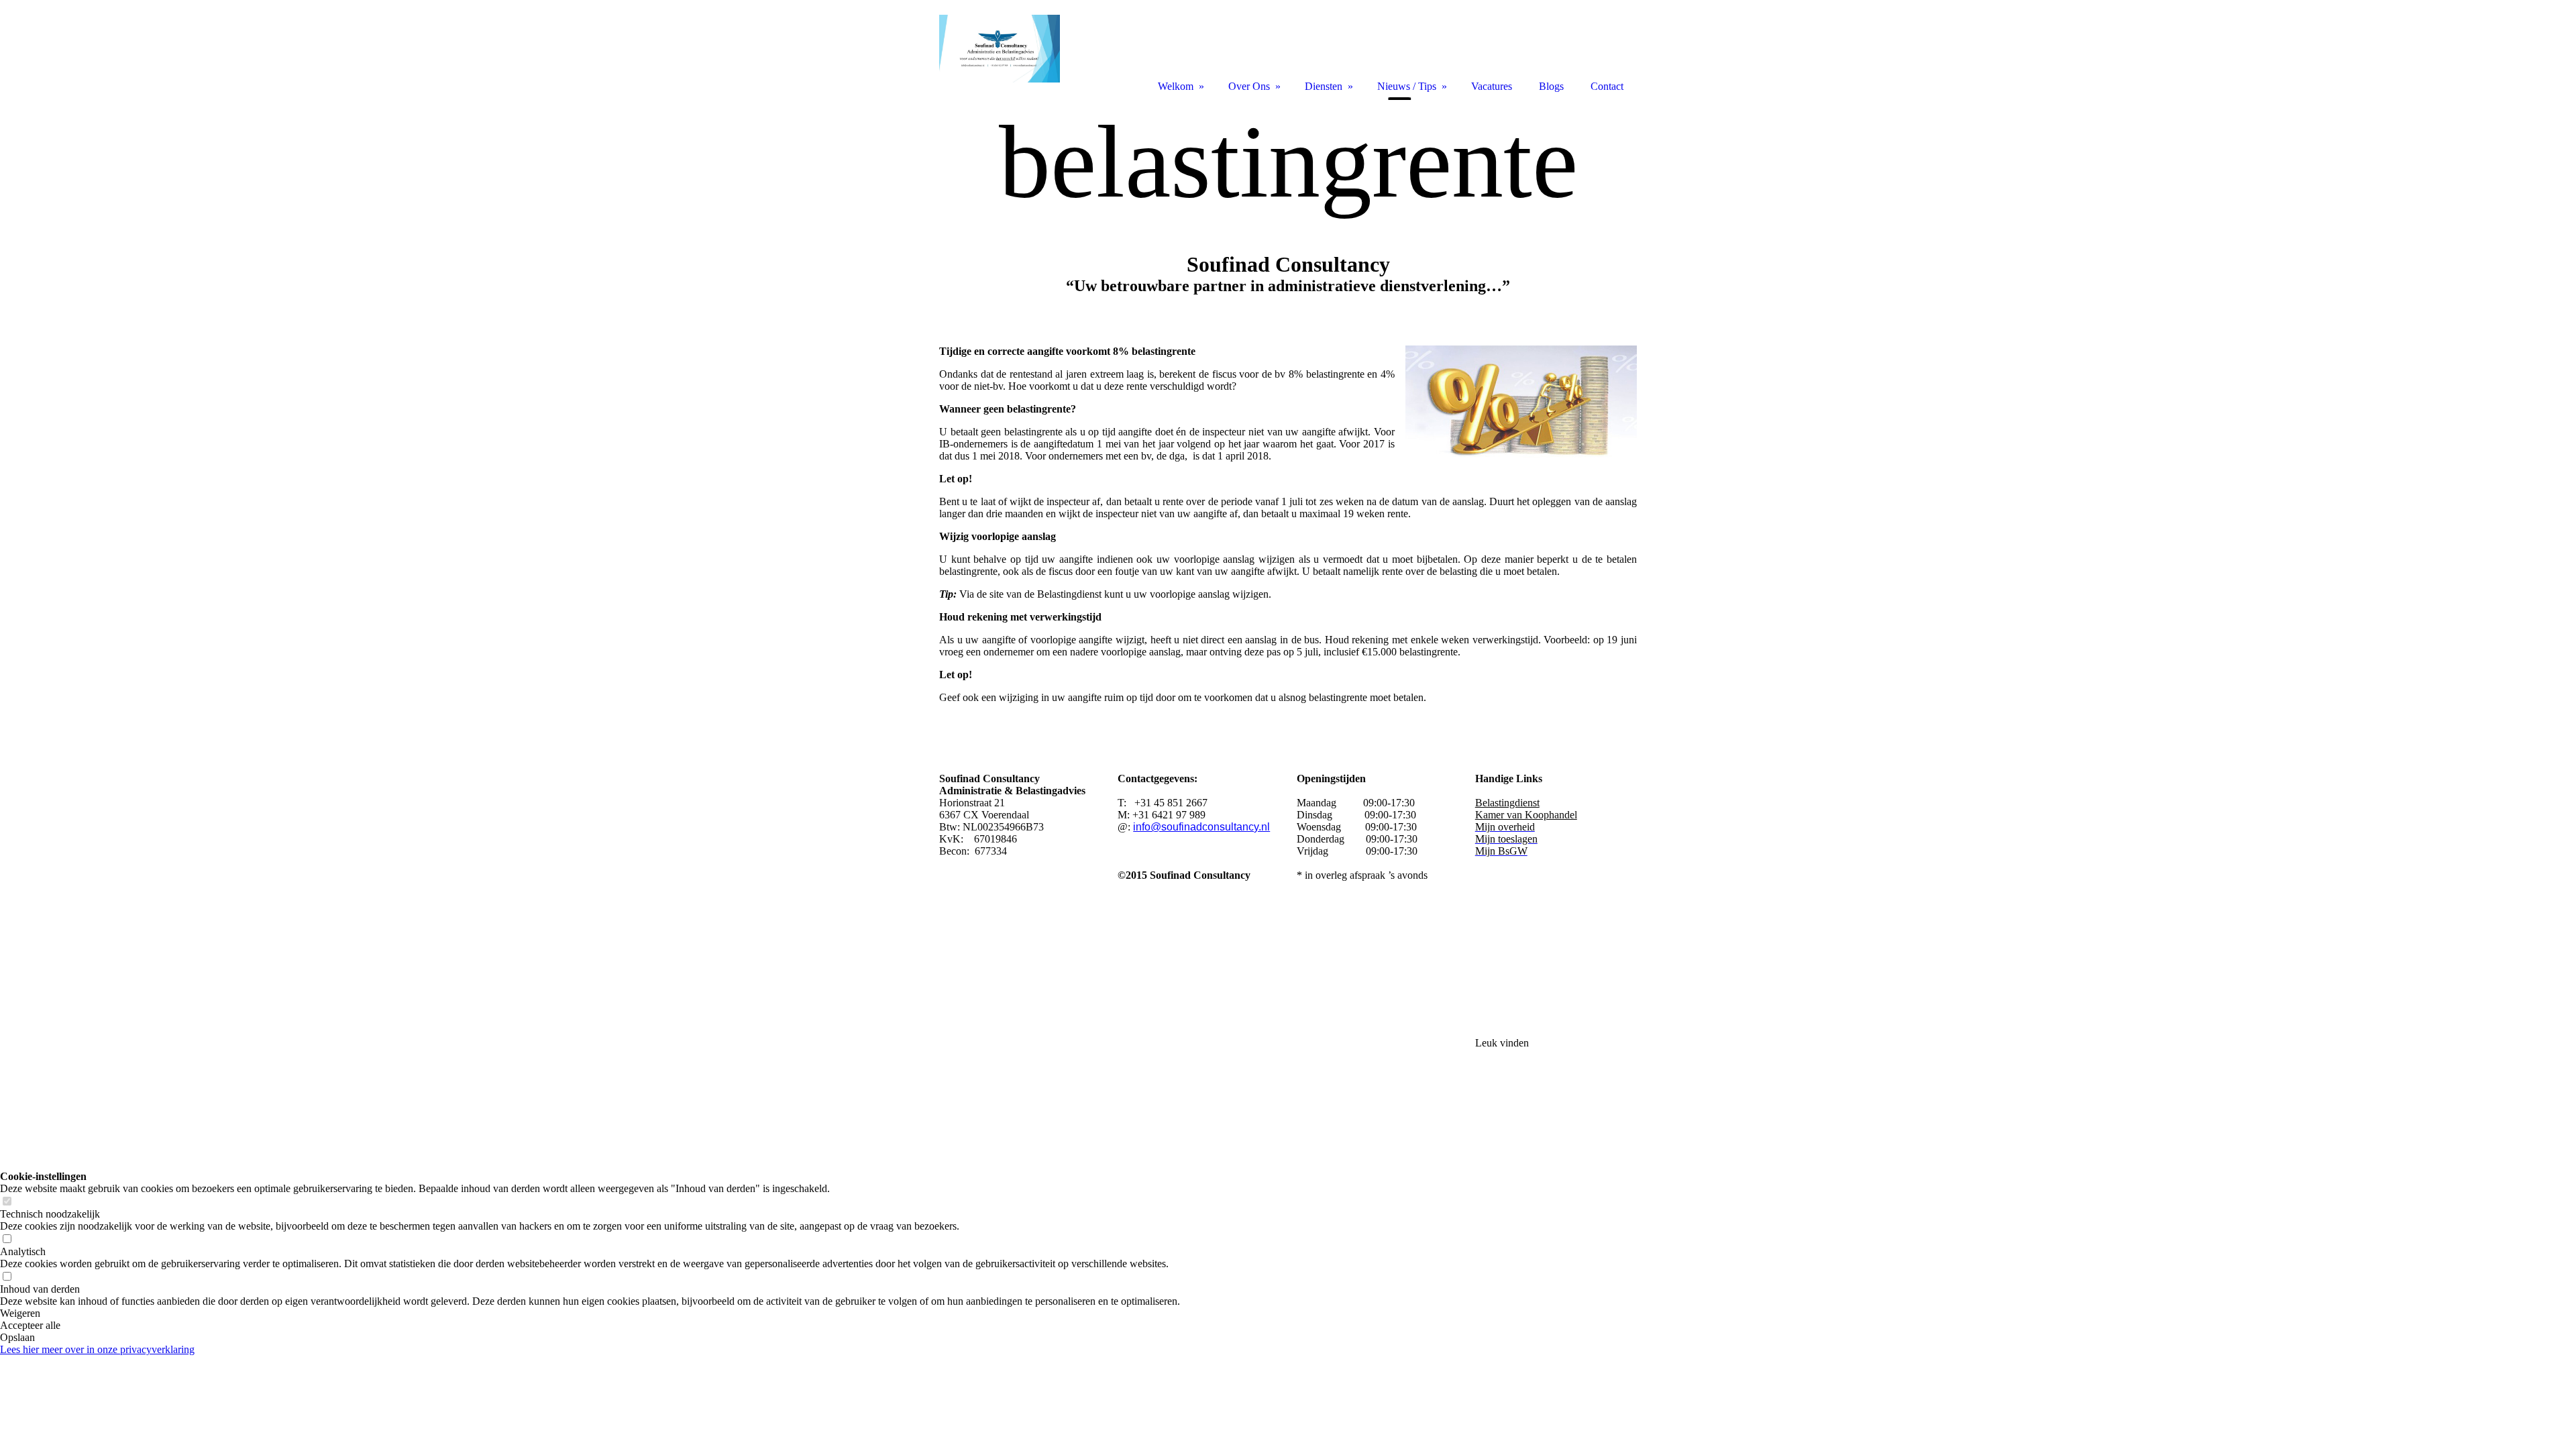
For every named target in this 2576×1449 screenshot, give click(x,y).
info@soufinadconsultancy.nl (1201, 827)
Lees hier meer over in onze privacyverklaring (97, 1349)
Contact (1607, 86)
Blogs (1551, 86)
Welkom (1176, 86)
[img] (1288, 206)
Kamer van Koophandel (1526, 815)
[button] (590, 1313)
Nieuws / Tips (1407, 86)
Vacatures (1492, 86)
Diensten (1324, 86)
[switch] (7, 1202)
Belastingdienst (1507, 803)
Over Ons (1249, 86)
